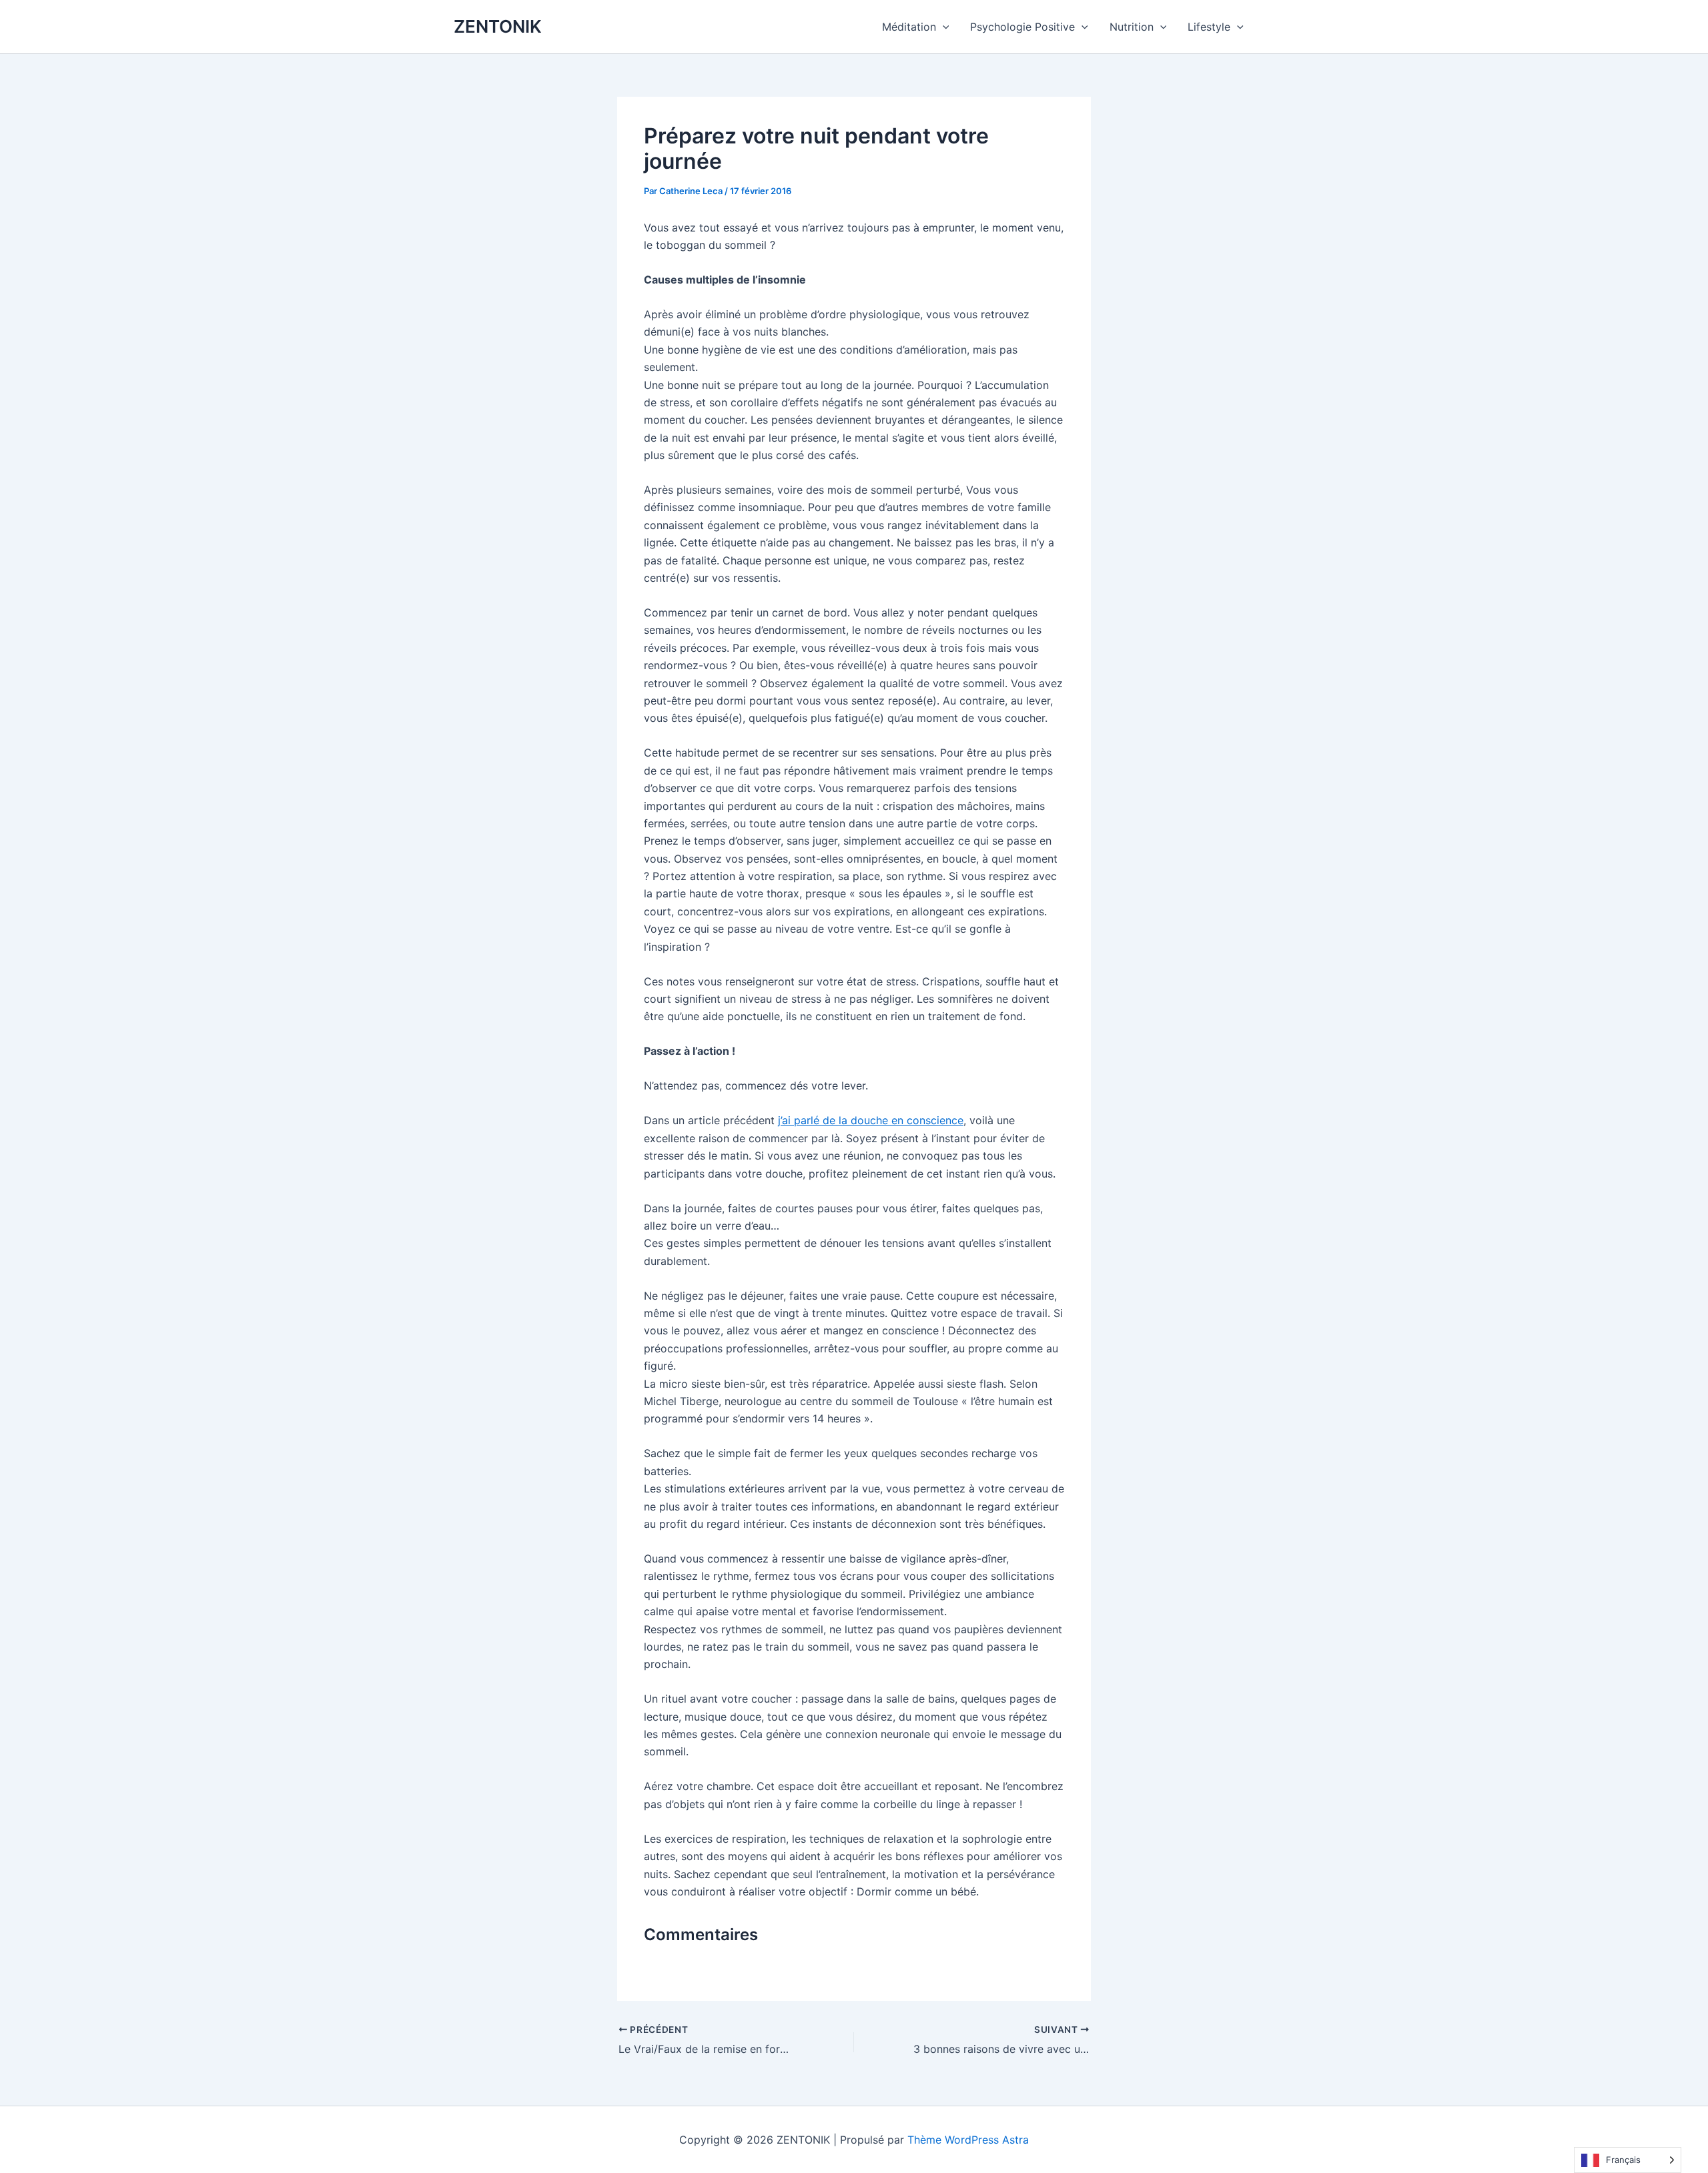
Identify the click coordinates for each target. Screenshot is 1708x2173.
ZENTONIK (498, 26)
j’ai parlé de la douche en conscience (871, 1120)
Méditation (909, 27)
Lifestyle (1209, 27)
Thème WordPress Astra (968, 2140)
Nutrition (1132, 27)
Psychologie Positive (1022, 27)
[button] (943, 27)
